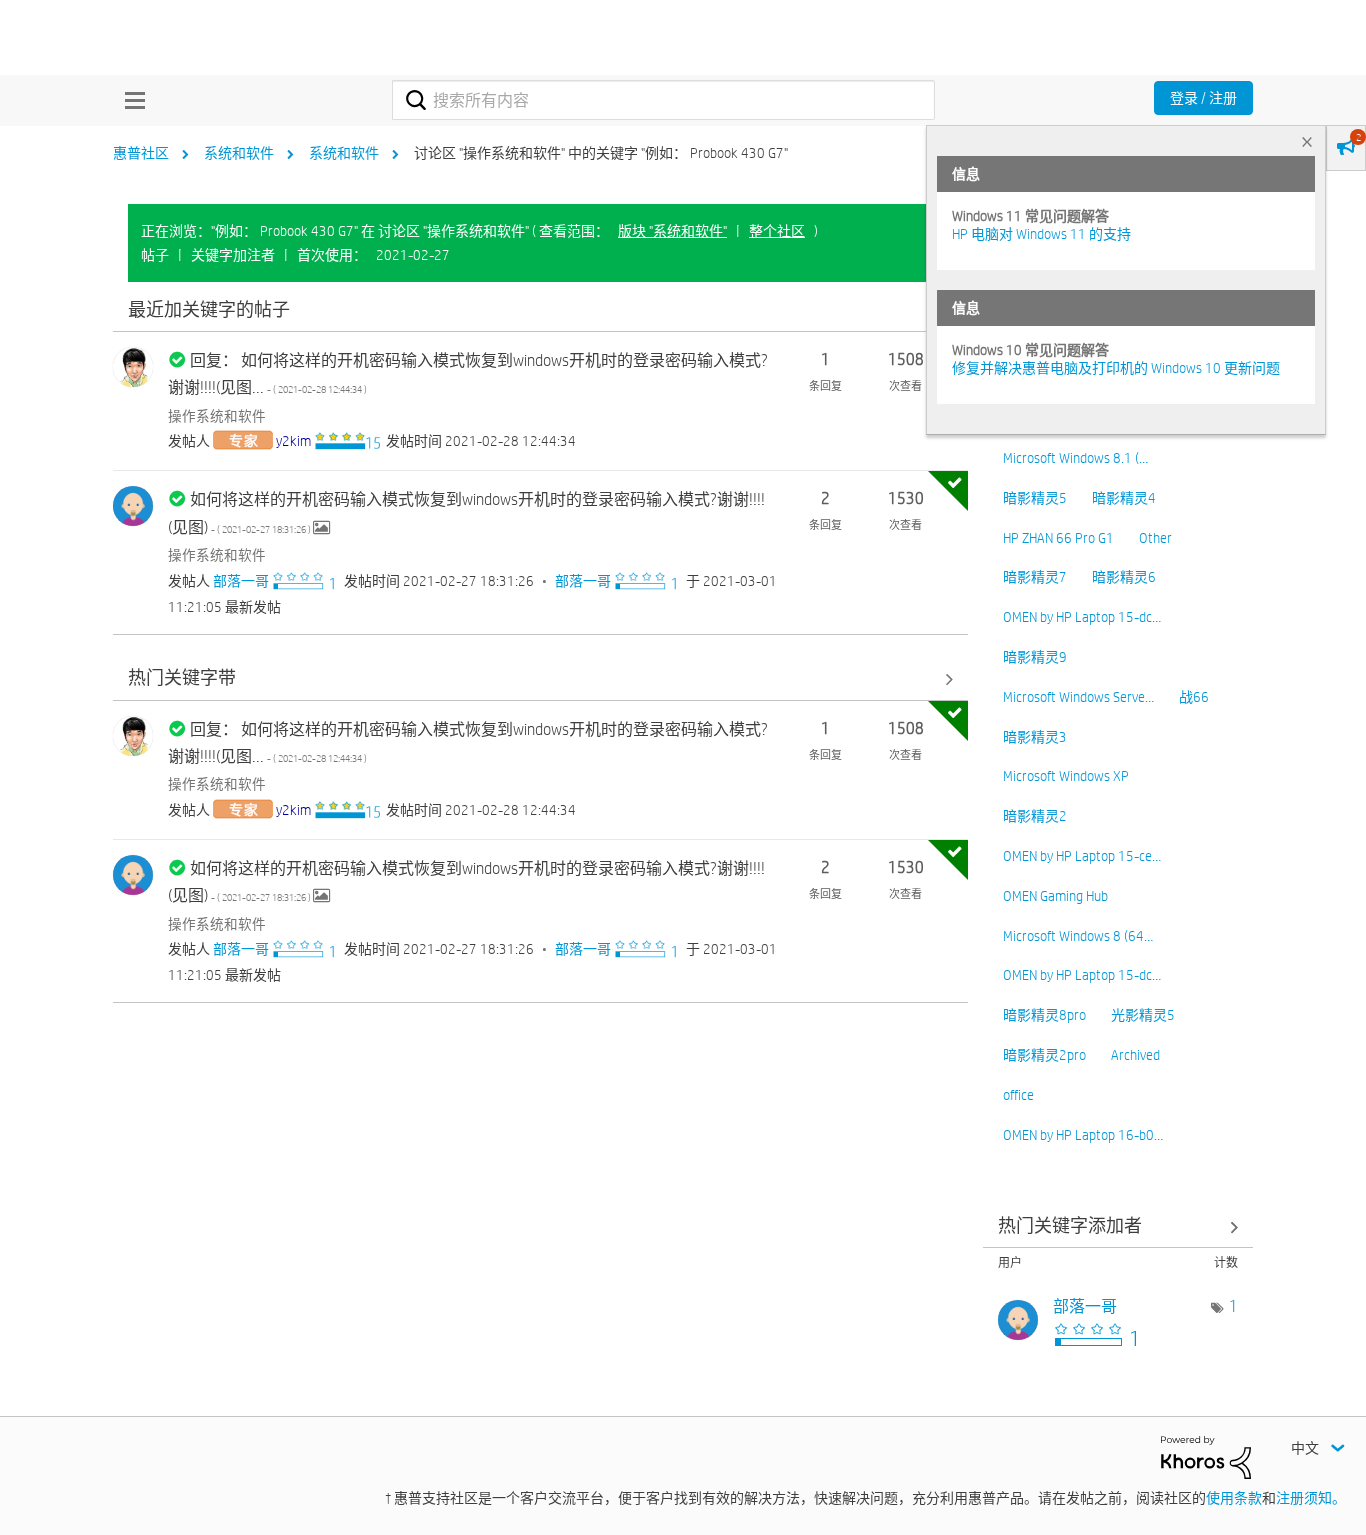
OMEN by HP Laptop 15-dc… (1082, 617)
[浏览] (130, 100)
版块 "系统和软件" (672, 231)
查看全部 (540, 310)
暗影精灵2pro (1044, 1055)
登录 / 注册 (1203, 98)
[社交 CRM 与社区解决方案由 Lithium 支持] (1206, 1456)
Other (1155, 538)
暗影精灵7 (1035, 577)
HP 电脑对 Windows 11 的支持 (1041, 234)
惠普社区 (141, 153)
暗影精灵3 (1035, 737)
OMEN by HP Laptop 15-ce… (1082, 856)
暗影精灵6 (1124, 577)
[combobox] (663, 100)
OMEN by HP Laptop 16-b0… (1083, 1135)
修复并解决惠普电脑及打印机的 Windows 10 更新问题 (1116, 368)
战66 (1194, 697)
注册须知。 (1311, 1498)
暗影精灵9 (1035, 657)
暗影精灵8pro (1044, 1015)
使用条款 (1234, 1498)
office (1018, 1095)
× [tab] (1307, 141)
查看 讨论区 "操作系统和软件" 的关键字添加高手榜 (1118, 1226)
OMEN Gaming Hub (1055, 896)
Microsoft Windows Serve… (1078, 697)
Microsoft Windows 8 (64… (1078, 936)
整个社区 (777, 231)
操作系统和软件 (217, 416)
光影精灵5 (1143, 1015)
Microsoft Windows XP (1066, 776)
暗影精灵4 (1124, 498)
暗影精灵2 (1035, 816)
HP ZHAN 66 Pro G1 (1058, 538)
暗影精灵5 (1035, 498)
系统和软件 (239, 153)
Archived (1135, 1055)
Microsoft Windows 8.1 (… (1075, 458)
